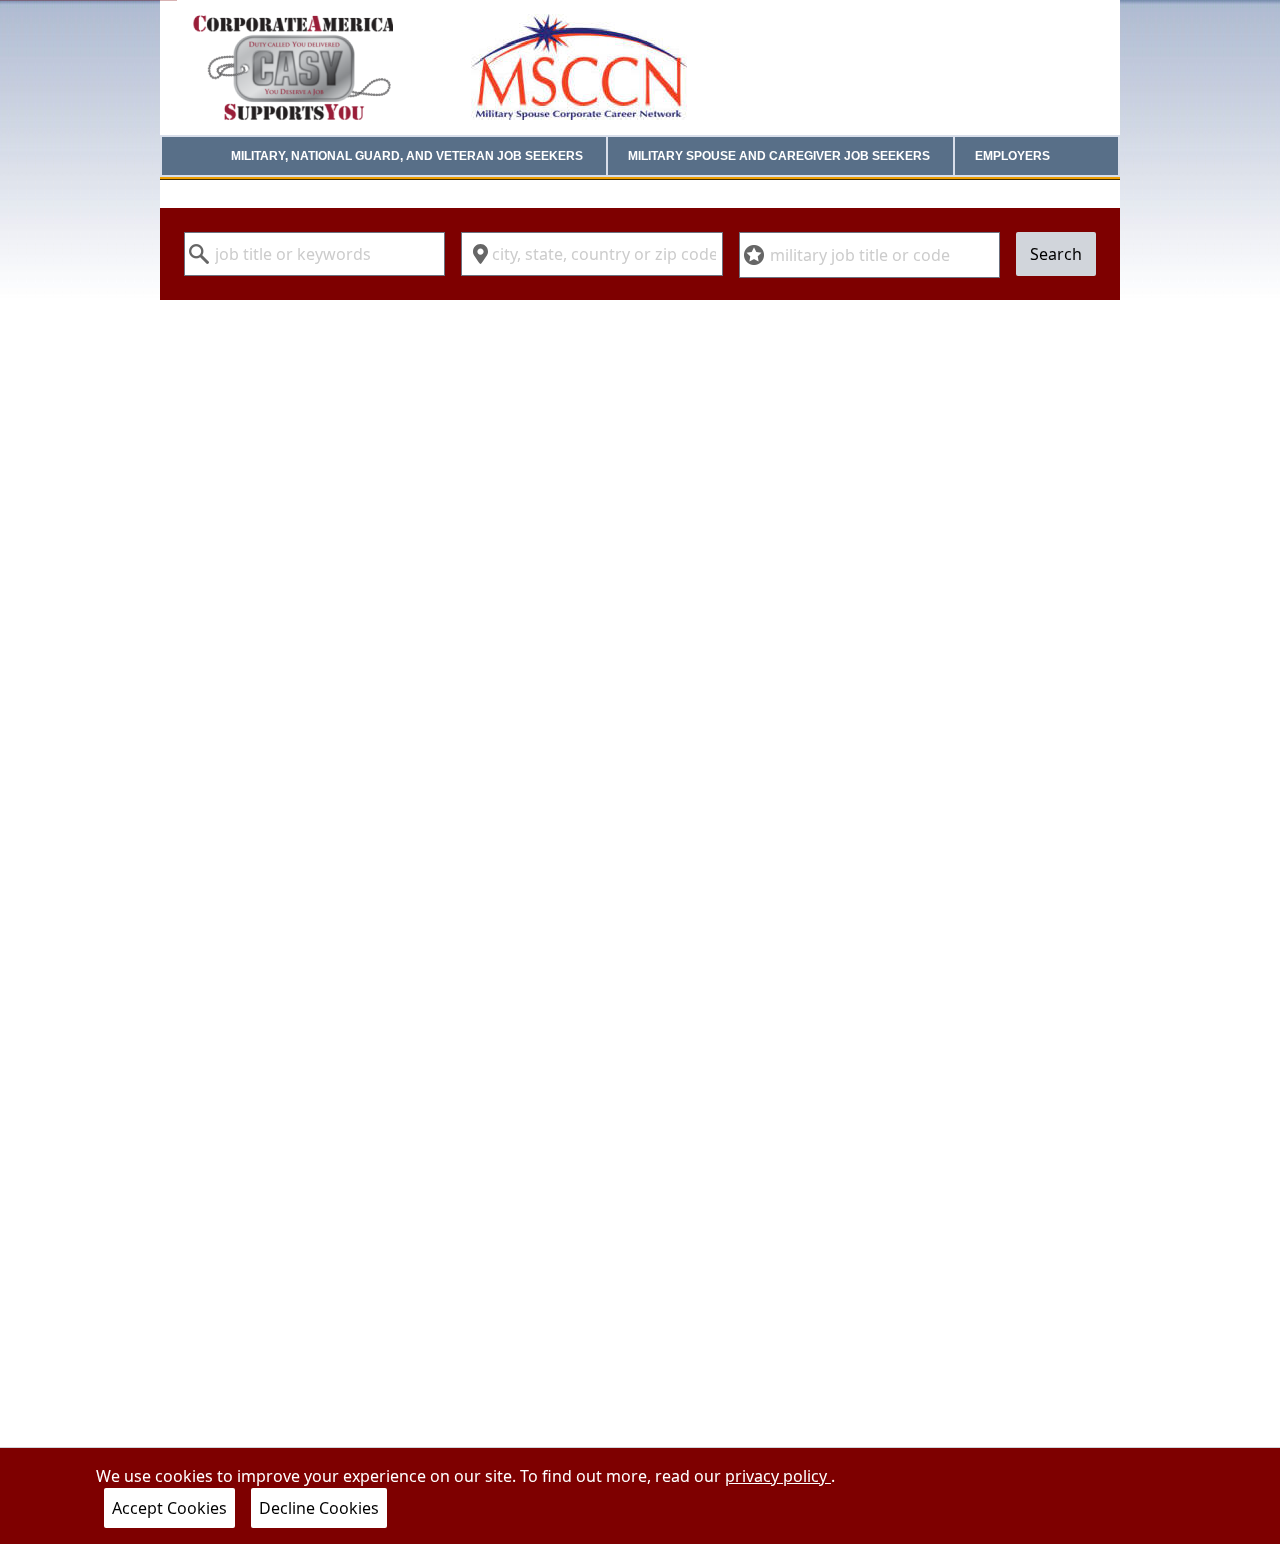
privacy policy (778, 1476)
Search (1056, 254)
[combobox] (314, 254)
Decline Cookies (319, 1508)
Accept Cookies (169, 1508)
